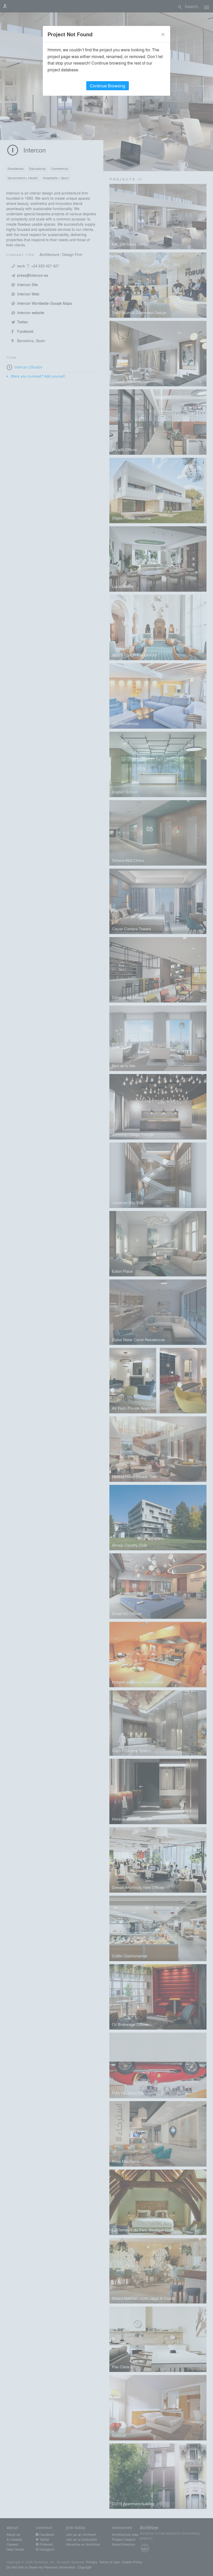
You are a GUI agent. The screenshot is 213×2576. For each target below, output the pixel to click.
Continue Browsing (108, 86)
